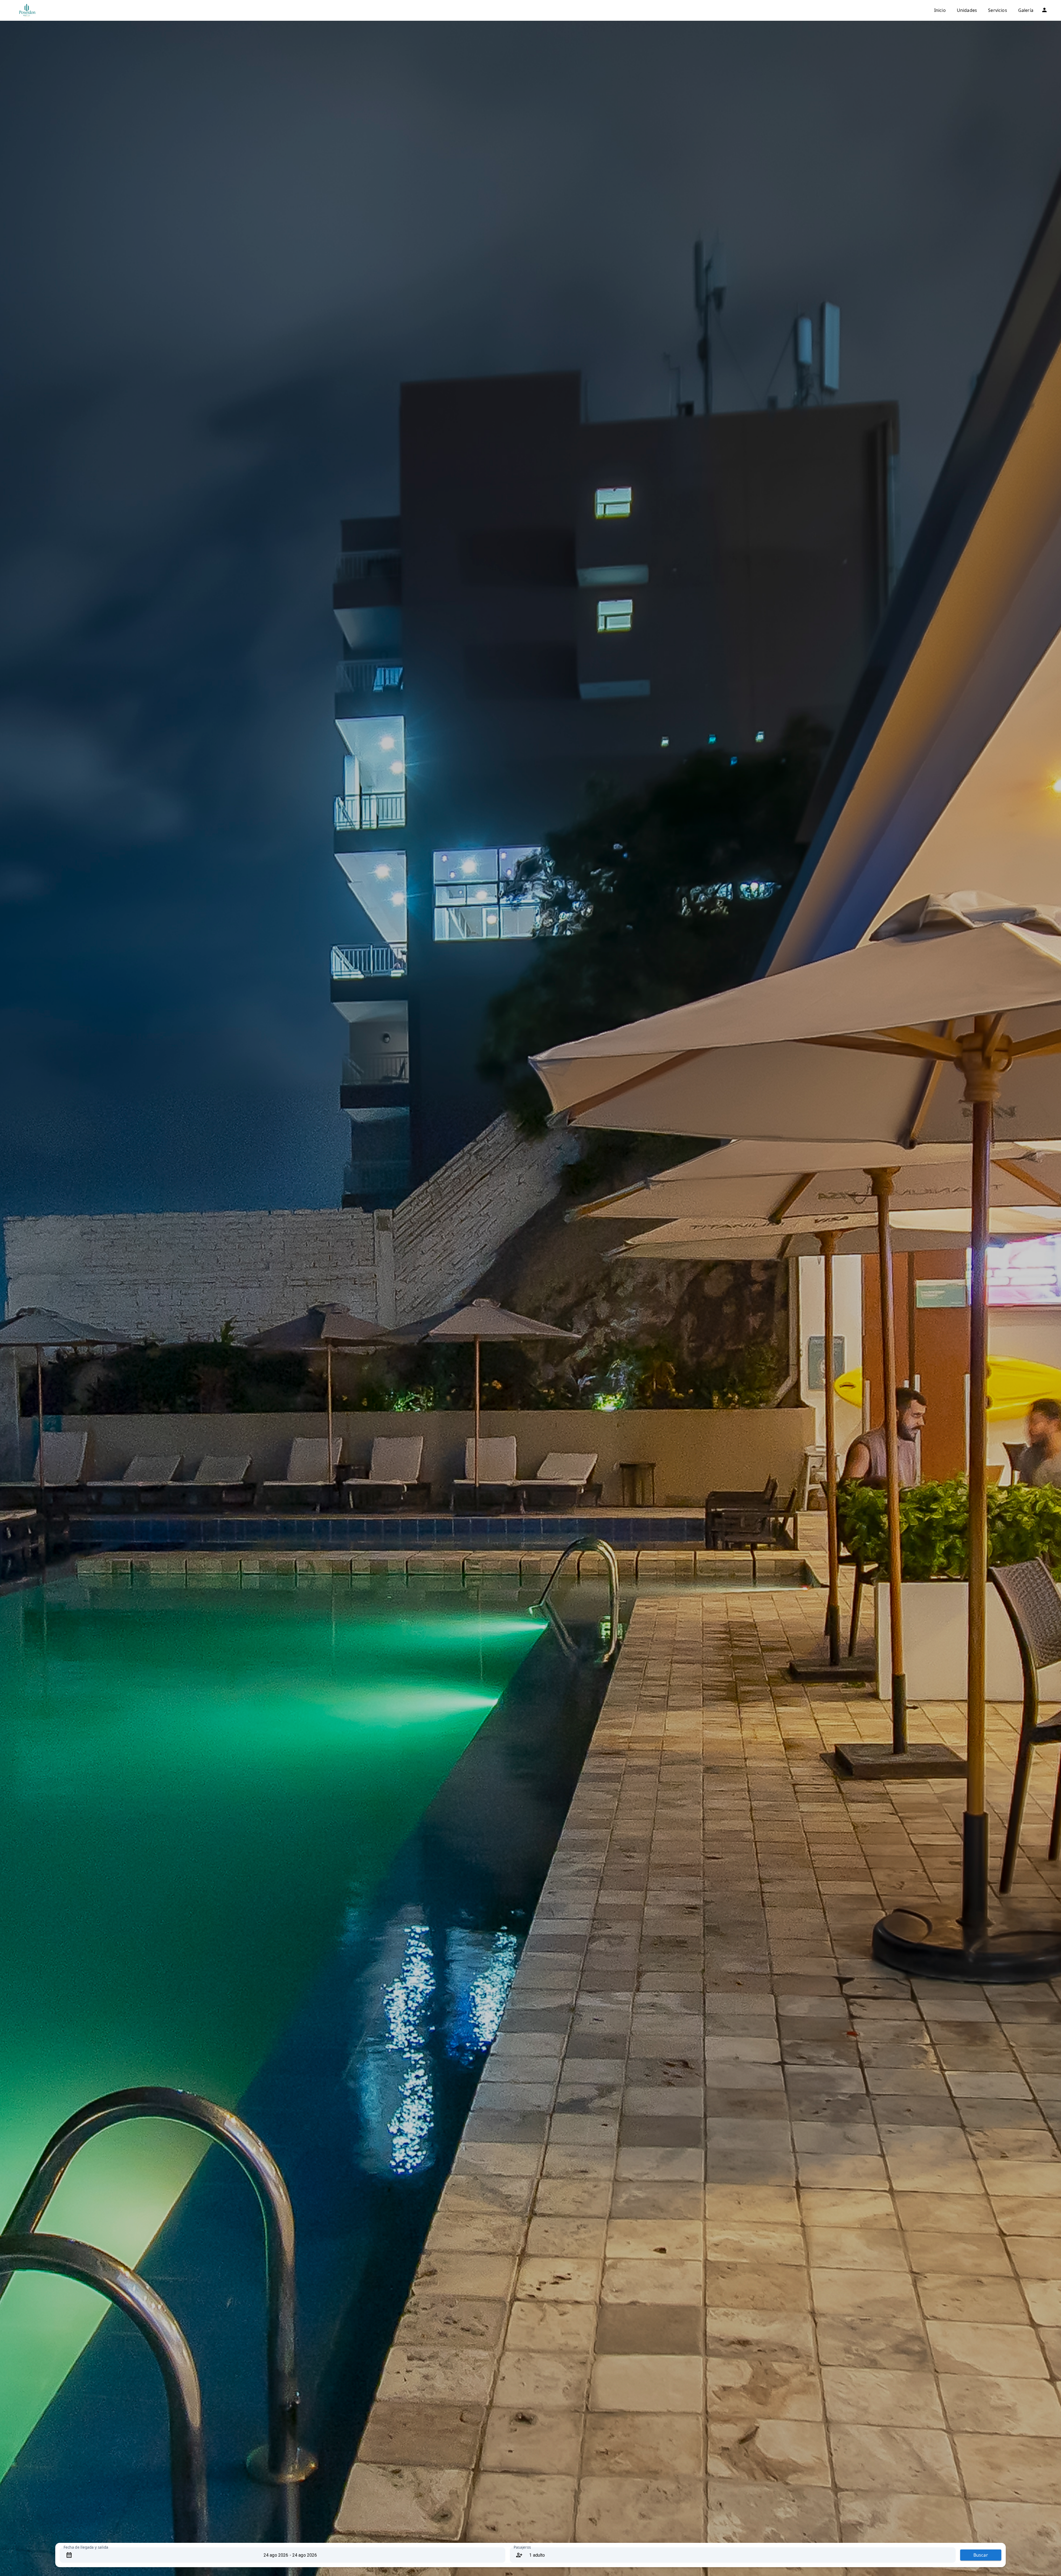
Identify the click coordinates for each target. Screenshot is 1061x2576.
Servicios (998, 10)
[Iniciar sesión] (1044, 10)
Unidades (967, 10)
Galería (1026, 10)
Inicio (940, 10)
